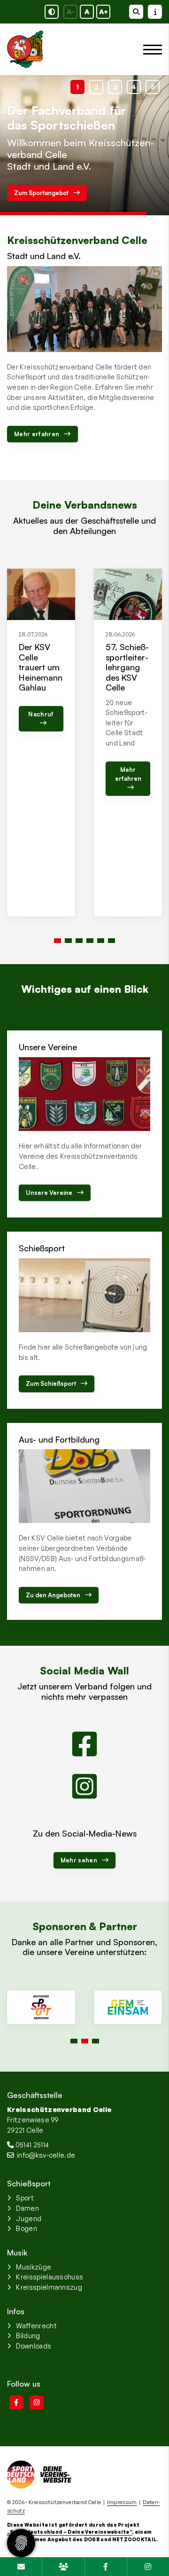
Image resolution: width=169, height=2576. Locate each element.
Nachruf (41, 714)
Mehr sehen (79, 1860)
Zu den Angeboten (53, 1595)
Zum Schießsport (51, 1383)
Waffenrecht (36, 2325)
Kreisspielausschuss (50, 2277)
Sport (25, 2198)
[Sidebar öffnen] (155, 12)
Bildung (28, 2335)
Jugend (29, 2218)
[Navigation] (149, 50)
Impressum (122, 2502)
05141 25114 (32, 2144)
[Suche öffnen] (136, 12)
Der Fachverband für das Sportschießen (67, 118)
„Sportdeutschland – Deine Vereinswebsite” (69, 2532)
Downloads (34, 2346)
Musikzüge (34, 2267)
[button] (77, 87)
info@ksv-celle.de (46, 2155)
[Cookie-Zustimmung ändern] (21, 2543)
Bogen (27, 2228)
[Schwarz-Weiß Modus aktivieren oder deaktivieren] (52, 12)
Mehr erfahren (37, 434)
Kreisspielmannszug (49, 2287)
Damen (27, 2208)
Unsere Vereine (49, 1193)
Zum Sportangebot (41, 193)
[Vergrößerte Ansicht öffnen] (84, 309)
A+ (104, 12)
